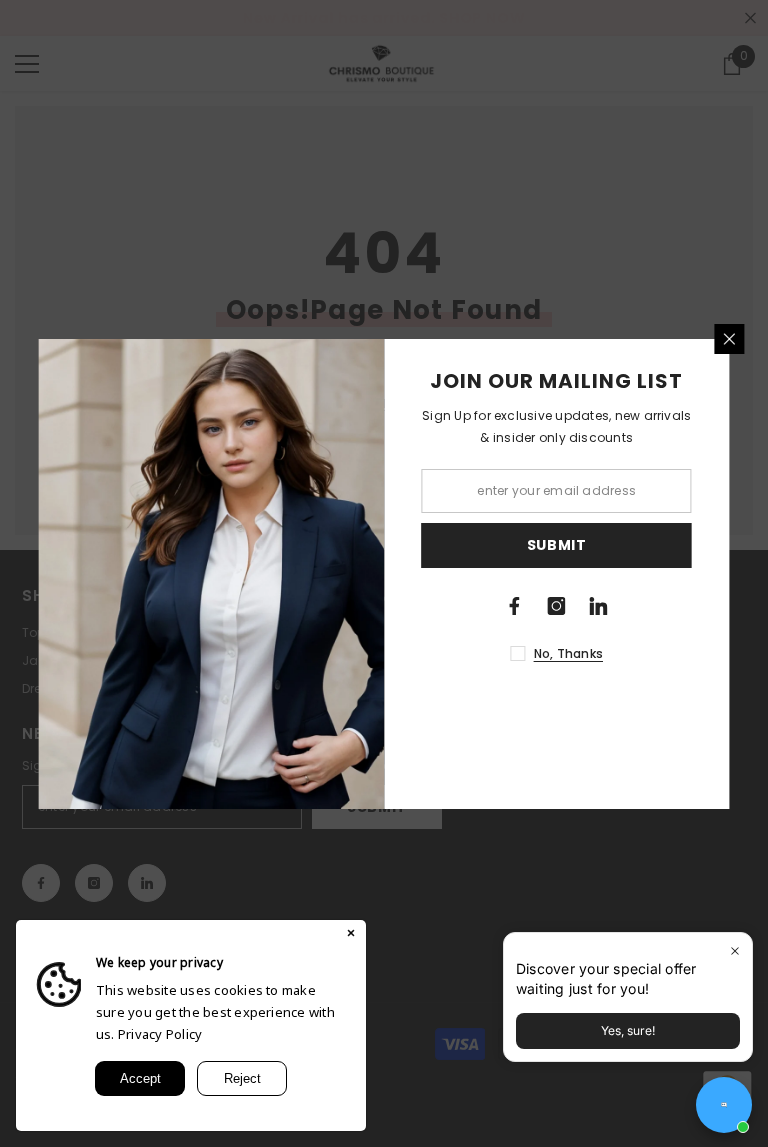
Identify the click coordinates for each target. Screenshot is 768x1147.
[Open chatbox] (724, 1105)
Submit (557, 545)
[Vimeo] (599, 606)
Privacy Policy (160, 1034)
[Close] (730, 339)
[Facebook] (515, 606)
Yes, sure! (628, 1030)
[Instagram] (557, 606)
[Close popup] (734, 950)
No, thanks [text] (568, 653)
